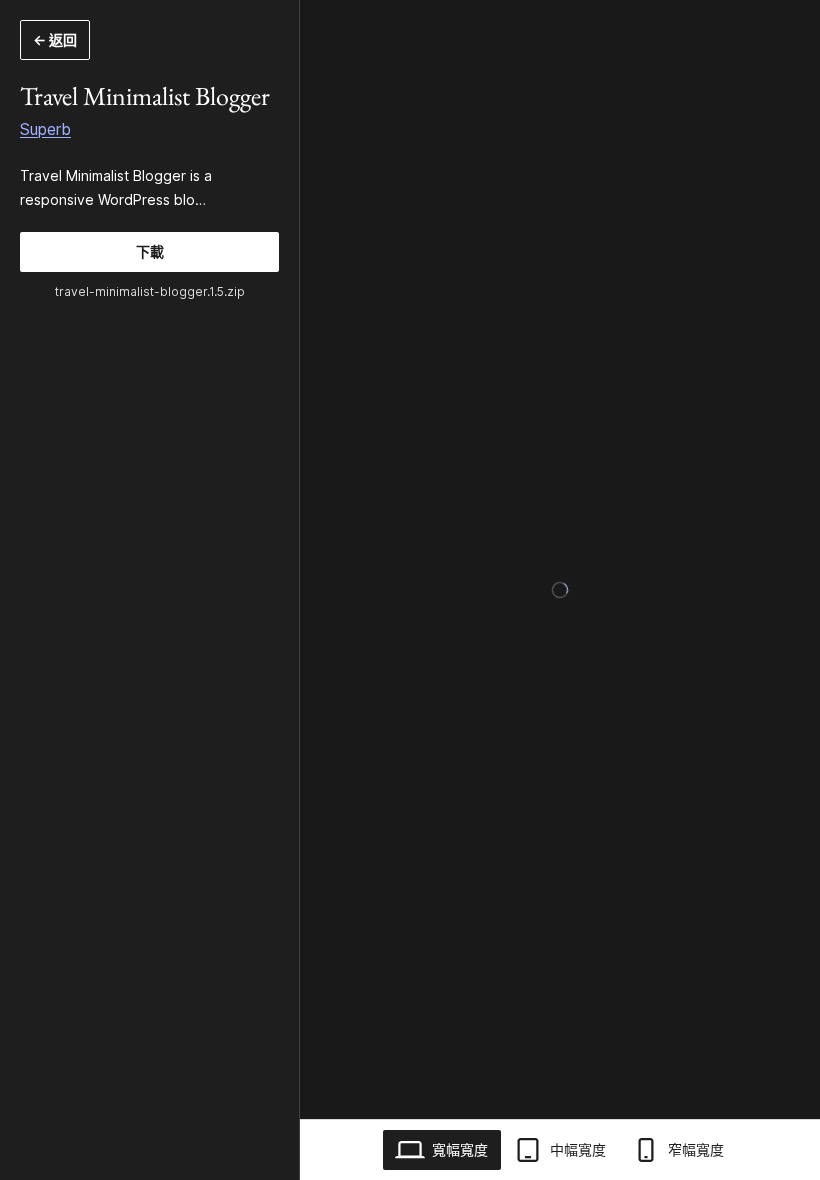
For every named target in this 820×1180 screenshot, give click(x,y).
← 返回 (55, 39)
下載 (150, 251)
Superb (45, 129)
